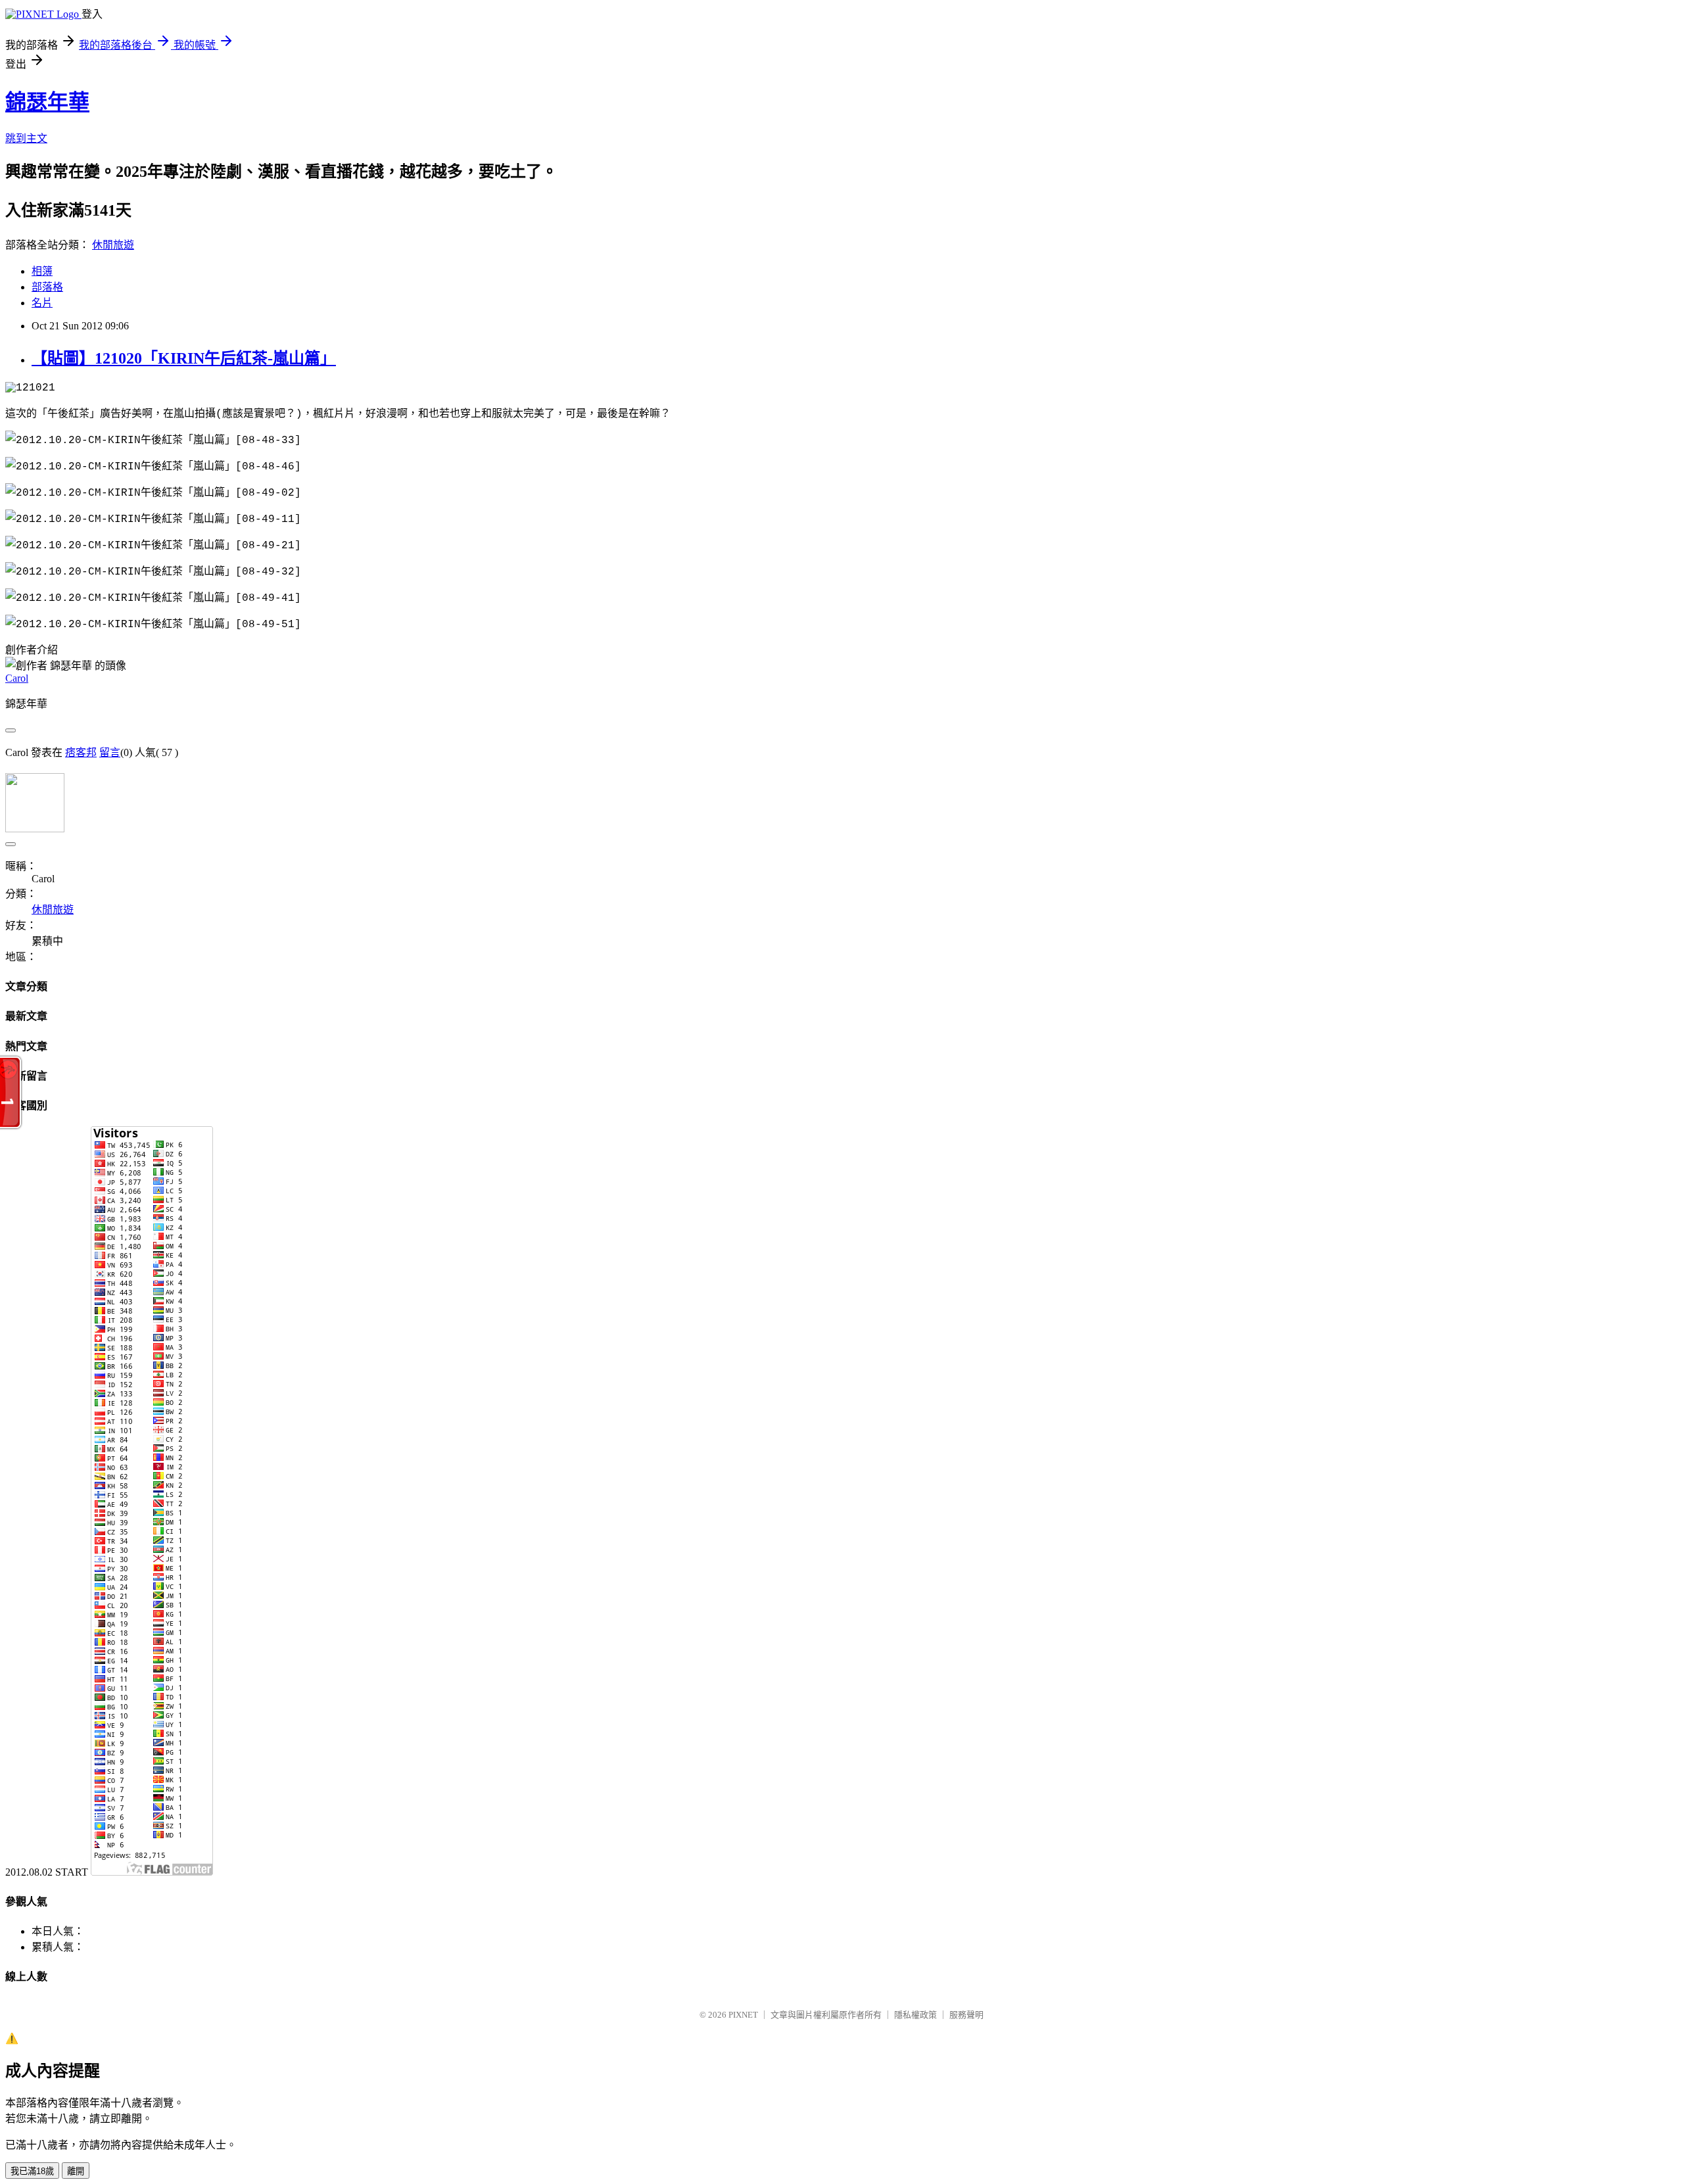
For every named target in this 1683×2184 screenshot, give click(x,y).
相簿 (42, 271)
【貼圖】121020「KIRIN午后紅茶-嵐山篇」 (184, 358)
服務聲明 (966, 2015)
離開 (76, 2171)
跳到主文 (26, 138)
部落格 (47, 287)
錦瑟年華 (47, 102)
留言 (110, 752)
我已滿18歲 (32, 2171)
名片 (42, 303)
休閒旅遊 (113, 245)
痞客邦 (81, 752)
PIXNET (743, 2015)
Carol (17, 678)
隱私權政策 (915, 2015)
